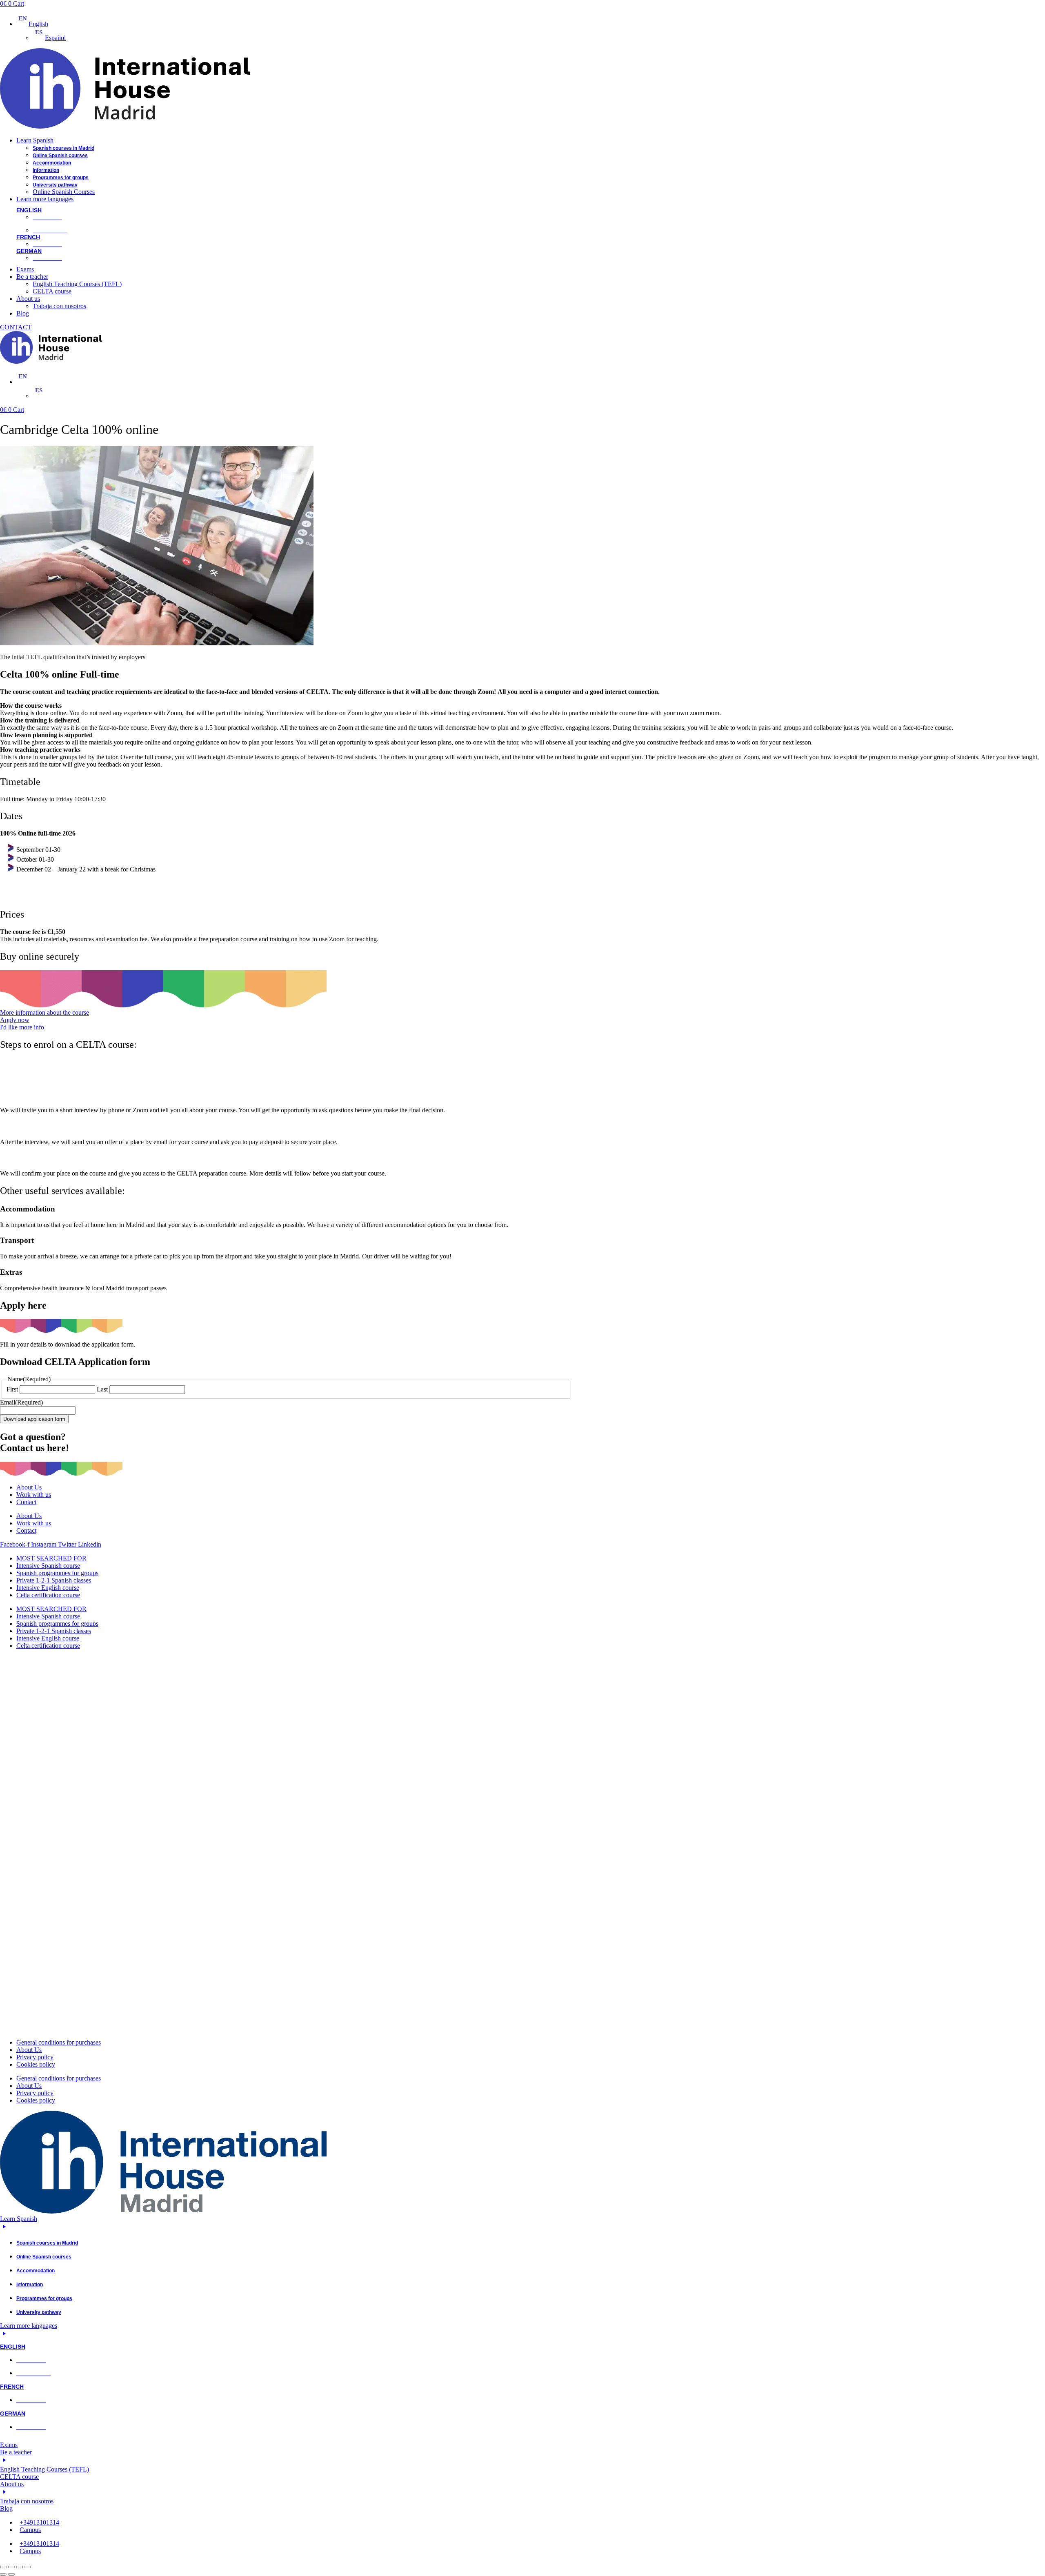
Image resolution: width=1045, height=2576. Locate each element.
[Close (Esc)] (28, 2567)
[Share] (20, 2567)
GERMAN (29, 251)
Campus (30, 2530)
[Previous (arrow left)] (3, 2574)
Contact (26, 1502)
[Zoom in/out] (3, 2567)
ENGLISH (29, 210)
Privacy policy (35, 2057)
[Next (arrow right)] (11, 2574)
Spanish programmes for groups (57, 1573)
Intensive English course (48, 1588)
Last (102, 1389)
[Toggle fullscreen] (11, 2567)
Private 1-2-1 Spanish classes (54, 1580)
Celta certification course (48, 1595)
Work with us (34, 1495)
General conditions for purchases (59, 2042)
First (12, 1389)
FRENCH (28, 237)
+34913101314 (39, 2522)
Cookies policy (36, 2064)
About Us (29, 1487)
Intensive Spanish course (48, 1566)
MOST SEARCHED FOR (51, 1558)
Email (21, 1402)
